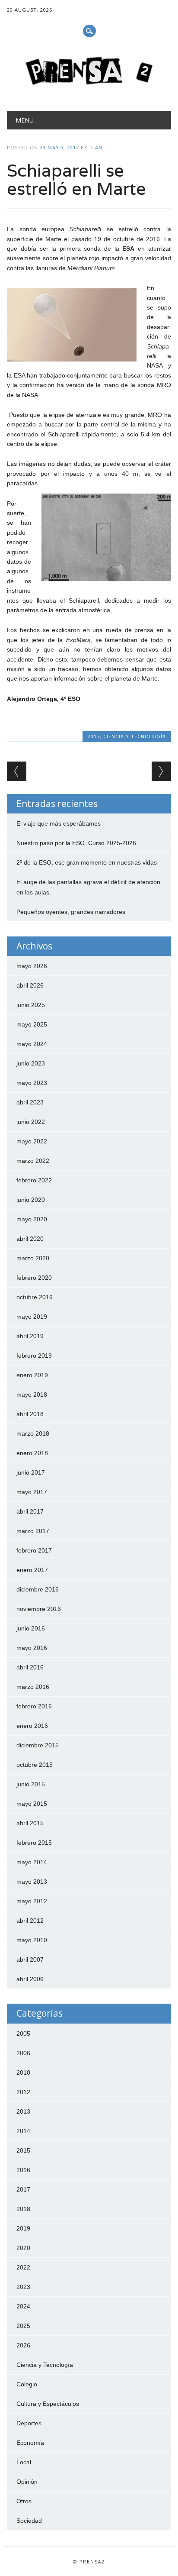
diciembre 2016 (38, 1589)
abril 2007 (30, 1959)
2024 (23, 2306)
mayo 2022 (32, 1141)
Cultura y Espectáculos (48, 2404)
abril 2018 (30, 1414)
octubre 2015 (35, 1765)
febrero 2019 (34, 1356)
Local (24, 2462)
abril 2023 (30, 1102)
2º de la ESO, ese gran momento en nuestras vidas (87, 862)
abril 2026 (30, 985)
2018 (23, 2209)
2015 (23, 2150)
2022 (23, 2267)
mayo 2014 (32, 1862)
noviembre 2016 (39, 1609)
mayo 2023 (32, 1083)
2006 (23, 2053)
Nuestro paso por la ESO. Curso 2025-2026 (76, 843)
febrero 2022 (34, 1180)
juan (96, 147)
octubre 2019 (35, 1297)
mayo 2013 (32, 1882)
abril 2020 (30, 1239)
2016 (23, 2170)
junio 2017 (31, 1472)
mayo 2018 (32, 1395)
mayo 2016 (32, 1648)
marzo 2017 (33, 1531)
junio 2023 (31, 1063)
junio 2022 (31, 1122)
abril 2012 (30, 1921)
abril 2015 (30, 1823)
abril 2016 (30, 1667)
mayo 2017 (32, 1492)
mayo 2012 (32, 1901)
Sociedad (29, 2521)
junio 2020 (31, 1200)
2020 (23, 2248)
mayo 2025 (32, 1024)
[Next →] (161, 771)
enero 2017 (32, 1570)
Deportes (29, 2423)
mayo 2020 (32, 1219)
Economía (30, 2443)
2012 (23, 2092)
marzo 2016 (33, 1687)
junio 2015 (31, 1784)
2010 (23, 2072)
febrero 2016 (34, 1706)
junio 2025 (31, 1005)
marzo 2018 (33, 1433)
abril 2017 (30, 1511)
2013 (23, 2111)
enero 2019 (32, 1375)
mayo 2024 (32, 1044)
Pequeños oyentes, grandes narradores (71, 912)
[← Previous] (17, 771)
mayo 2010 (32, 1940)
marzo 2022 (33, 1161)
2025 (23, 2326)
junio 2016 (31, 1628)
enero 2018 (32, 1453)
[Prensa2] (89, 89)
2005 (23, 2034)
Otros (24, 2501)
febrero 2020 (34, 1278)
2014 (23, 2131)
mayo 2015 (32, 1804)
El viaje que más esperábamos (59, 823)
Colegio (27, 2384)
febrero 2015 (34, 1843)
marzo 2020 (33, 1258)
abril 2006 (30, 1979)
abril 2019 (30, 1336)
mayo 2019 (32, 1317)
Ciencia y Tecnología (135, 736)
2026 (23, 2345)
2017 (94, 736)
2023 (23, 2287)
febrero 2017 (34, 1550)
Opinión (27, 2482)
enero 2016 (32, 1726)
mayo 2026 (32, 966)
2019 (23, 2228)
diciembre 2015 (38, 1745)
